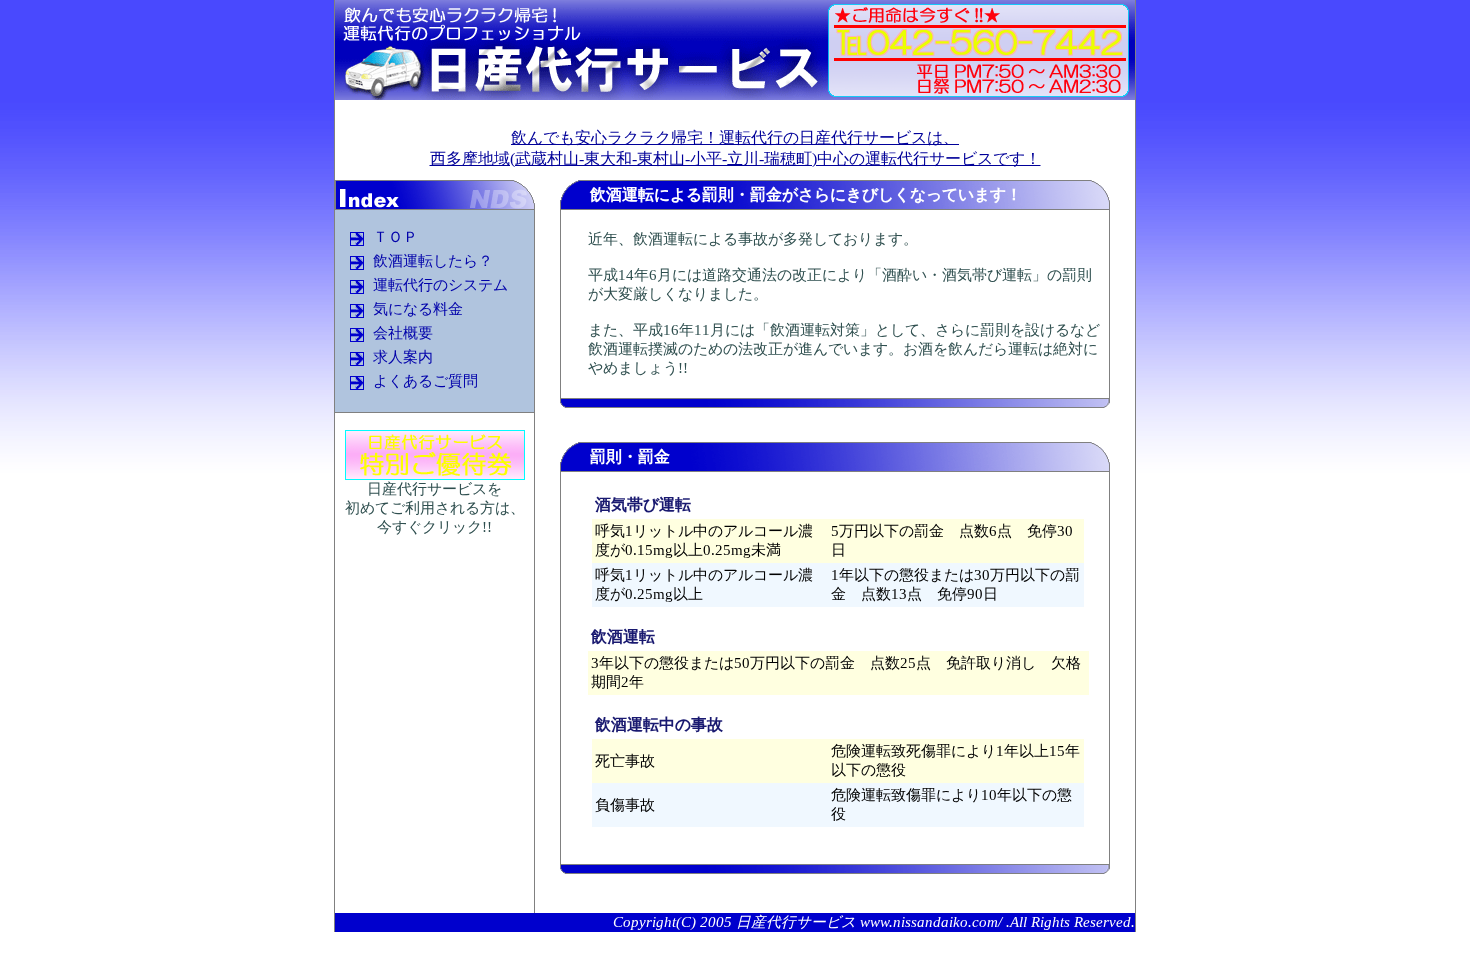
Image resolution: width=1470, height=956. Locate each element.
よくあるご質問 (425, 382)
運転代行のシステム (440, 286)
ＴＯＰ (395, 238)
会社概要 (403, 334)
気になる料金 (418, 310)
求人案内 (403, 358)
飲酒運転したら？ (433, 262)
